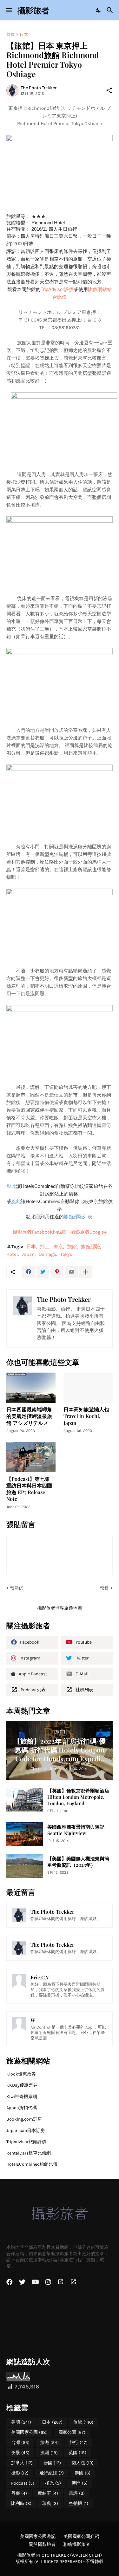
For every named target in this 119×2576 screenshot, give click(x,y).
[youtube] (35, 2282)
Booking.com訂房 (24, 2119)
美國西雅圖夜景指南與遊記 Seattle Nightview (76, 1830)
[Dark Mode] (99, 10)
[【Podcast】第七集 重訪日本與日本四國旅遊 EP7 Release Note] (31, 1457)
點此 (11, 1186)
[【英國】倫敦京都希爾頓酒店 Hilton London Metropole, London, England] (25, 1800)
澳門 (80, 2483)
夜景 (20, 2453)
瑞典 (50, 2503)
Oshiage (47, 1254)
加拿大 (22, 2463)
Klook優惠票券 (21, 2074)
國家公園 (72, 2432)
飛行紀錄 (52, 2473)
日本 (24, 34)
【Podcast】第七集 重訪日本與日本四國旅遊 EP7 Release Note (29, 1489)
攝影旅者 (33, 10)
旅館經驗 (90, 1247)
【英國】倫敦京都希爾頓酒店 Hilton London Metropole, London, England (78, 1797)
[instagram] (48, 2282)
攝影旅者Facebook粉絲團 (40, 1232)
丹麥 (19, 2493)
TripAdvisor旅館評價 (26, 2142)
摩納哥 (48, 2493)
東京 (58, 1247)
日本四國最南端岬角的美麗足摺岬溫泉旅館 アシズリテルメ (29, 1416)
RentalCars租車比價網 (29, 2153)
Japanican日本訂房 (26, 2131)
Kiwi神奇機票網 (22, 2097)
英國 (77, 2453)
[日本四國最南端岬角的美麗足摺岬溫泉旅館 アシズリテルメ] (31, 1388)
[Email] (71, 1272)
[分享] (109, 90)
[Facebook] (29, 1272)
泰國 (83, 2473)
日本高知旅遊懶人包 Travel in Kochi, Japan (86, 1416)
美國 (21, 2422)
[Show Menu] (9, 10)
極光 (53, 2483)
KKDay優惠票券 (22, 2085)
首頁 (10, 34)
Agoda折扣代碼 (22, 2108)
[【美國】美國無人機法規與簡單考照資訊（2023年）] (25, 1866)
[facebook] (10, 2282)
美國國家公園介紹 (81, 2536)
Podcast (23, 2483)
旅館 (72, 1247)
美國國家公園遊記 (38, 2536)
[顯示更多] (86, 1272)
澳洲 (49, 2453)
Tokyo (66, 1254)
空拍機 (79, 2503)
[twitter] (22, 2282)
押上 (45, 1247)
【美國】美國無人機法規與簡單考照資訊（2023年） (78, 1862)
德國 (52, 2463)
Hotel (12, 1254)
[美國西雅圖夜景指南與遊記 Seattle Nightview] (25, 1834)
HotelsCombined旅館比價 (32, 2164)
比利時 (21, 2503)
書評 (77, 2493)
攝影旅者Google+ (89, 1232)
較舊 (104, 1588)
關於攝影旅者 (42, 2544)
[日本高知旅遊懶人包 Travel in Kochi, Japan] (88, 1388)
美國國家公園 (29, 2432)
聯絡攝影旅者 (77, 2544)
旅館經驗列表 (79, 1217)
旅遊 (50, 2443)
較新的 (17, 1588)
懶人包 (83, 2463)
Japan (28, 1254)
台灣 (20, 2443)
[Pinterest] (57, 1272)
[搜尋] (111, 10)
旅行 (79, 2443)
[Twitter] (43, 1272)
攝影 (20, 2473)
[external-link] (61, 2282)
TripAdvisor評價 (57, 289)
